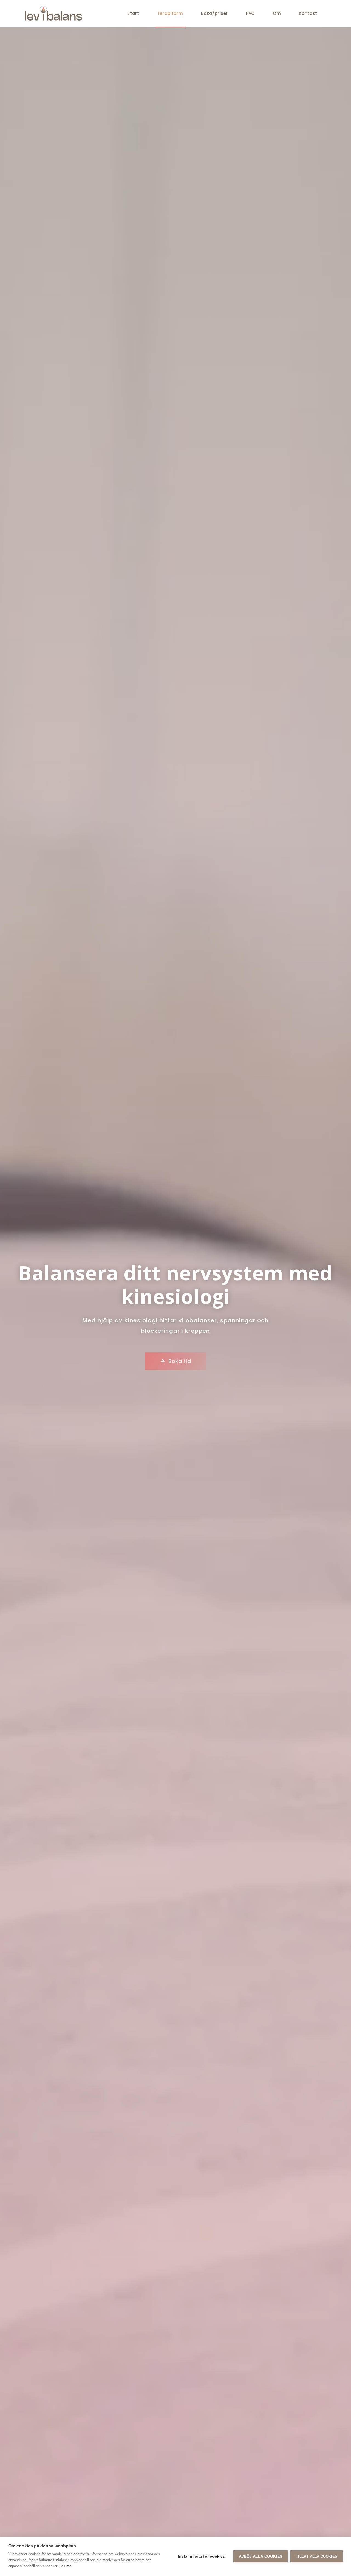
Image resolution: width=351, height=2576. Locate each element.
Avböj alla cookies (261, 2556)
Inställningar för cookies (202, 2556)
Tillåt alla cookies (317, 2556)
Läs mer (66, 2566)
